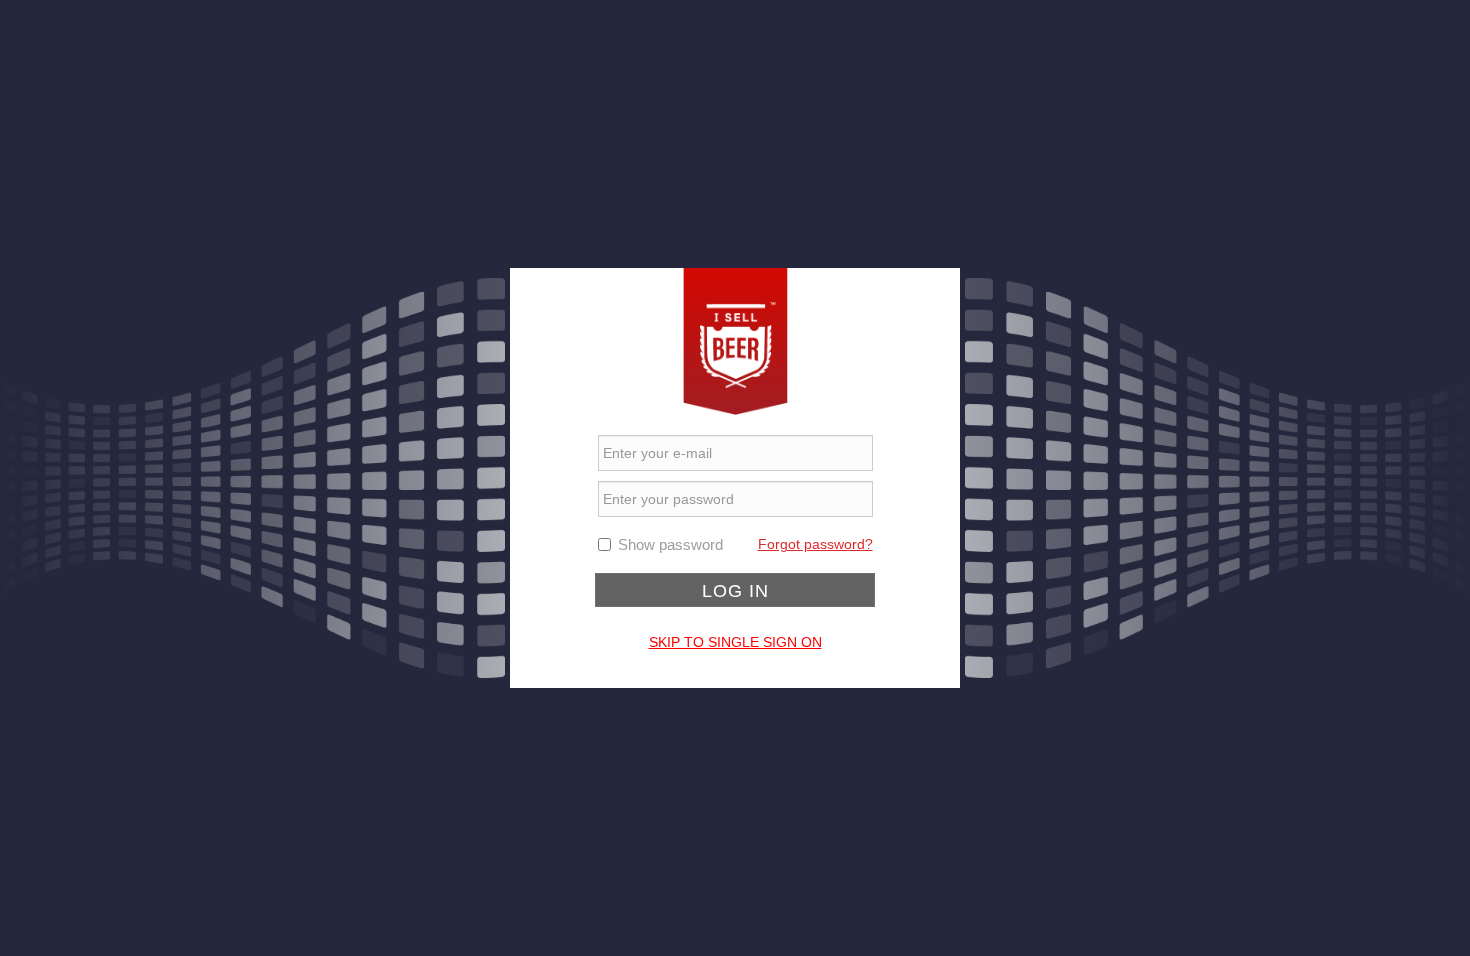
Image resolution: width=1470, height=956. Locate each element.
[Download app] (735, 340)
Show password (670, 544)
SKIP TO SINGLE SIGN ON (735, 642)
